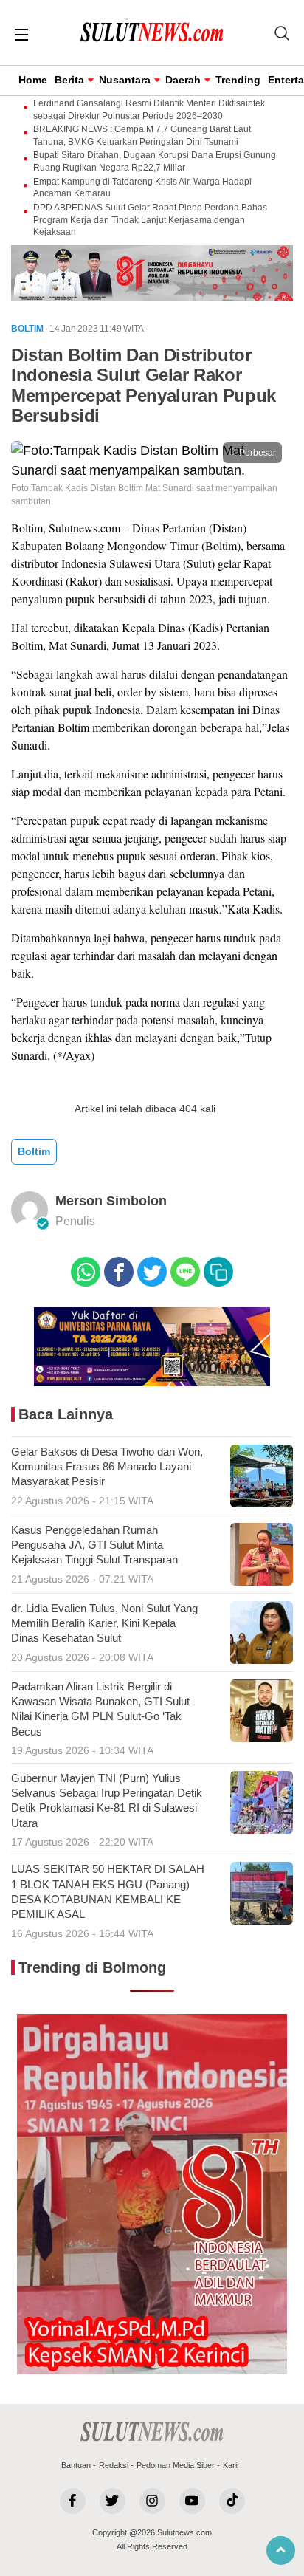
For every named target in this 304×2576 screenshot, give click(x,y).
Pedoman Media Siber (176, 2465)
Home (33, 80)
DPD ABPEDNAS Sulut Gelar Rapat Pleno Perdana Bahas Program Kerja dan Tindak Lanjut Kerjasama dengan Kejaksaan (150, 220)
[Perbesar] (152, 470)
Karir (231, 2465)
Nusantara (125, 80)
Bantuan (76, 2465)
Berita (69, 80)
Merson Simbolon (111, 1201)
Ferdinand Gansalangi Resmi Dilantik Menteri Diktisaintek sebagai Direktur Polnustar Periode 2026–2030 (149, 110)
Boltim (34, 1151)
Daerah (183, 80)
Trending (238, 80)
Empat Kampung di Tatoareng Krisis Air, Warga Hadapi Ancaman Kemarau (142, 188)
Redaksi (114, 2465)
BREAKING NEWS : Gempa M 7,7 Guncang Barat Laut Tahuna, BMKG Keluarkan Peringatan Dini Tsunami (142, 136)
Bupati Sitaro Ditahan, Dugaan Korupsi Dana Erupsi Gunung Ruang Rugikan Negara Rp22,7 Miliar (155, 161)
